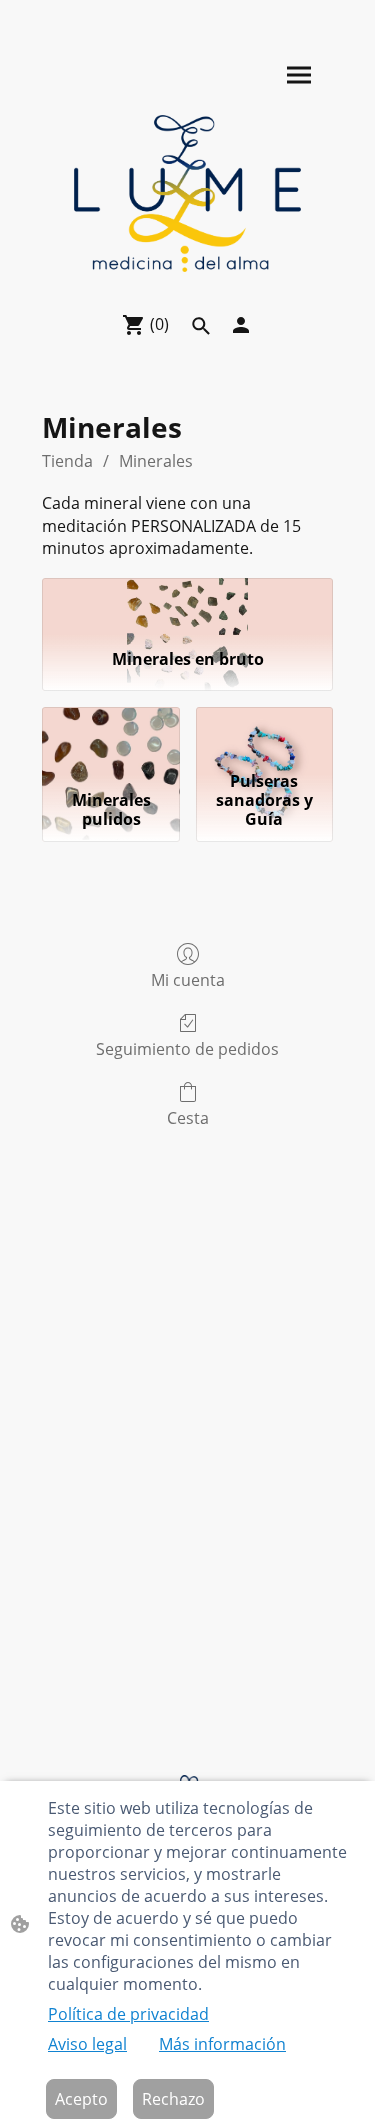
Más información (222, 2044)
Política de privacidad (128, 2014)
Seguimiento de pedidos (187, 1048)
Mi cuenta (188, 979)
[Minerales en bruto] (187, 605)
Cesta (188, 1117)
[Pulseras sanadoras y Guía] (264, 735)
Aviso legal (87, 2044)
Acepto (81, 2099)
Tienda (67, 461)
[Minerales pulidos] (110, 735)
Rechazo (173, 2099)
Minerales (156, 461)
